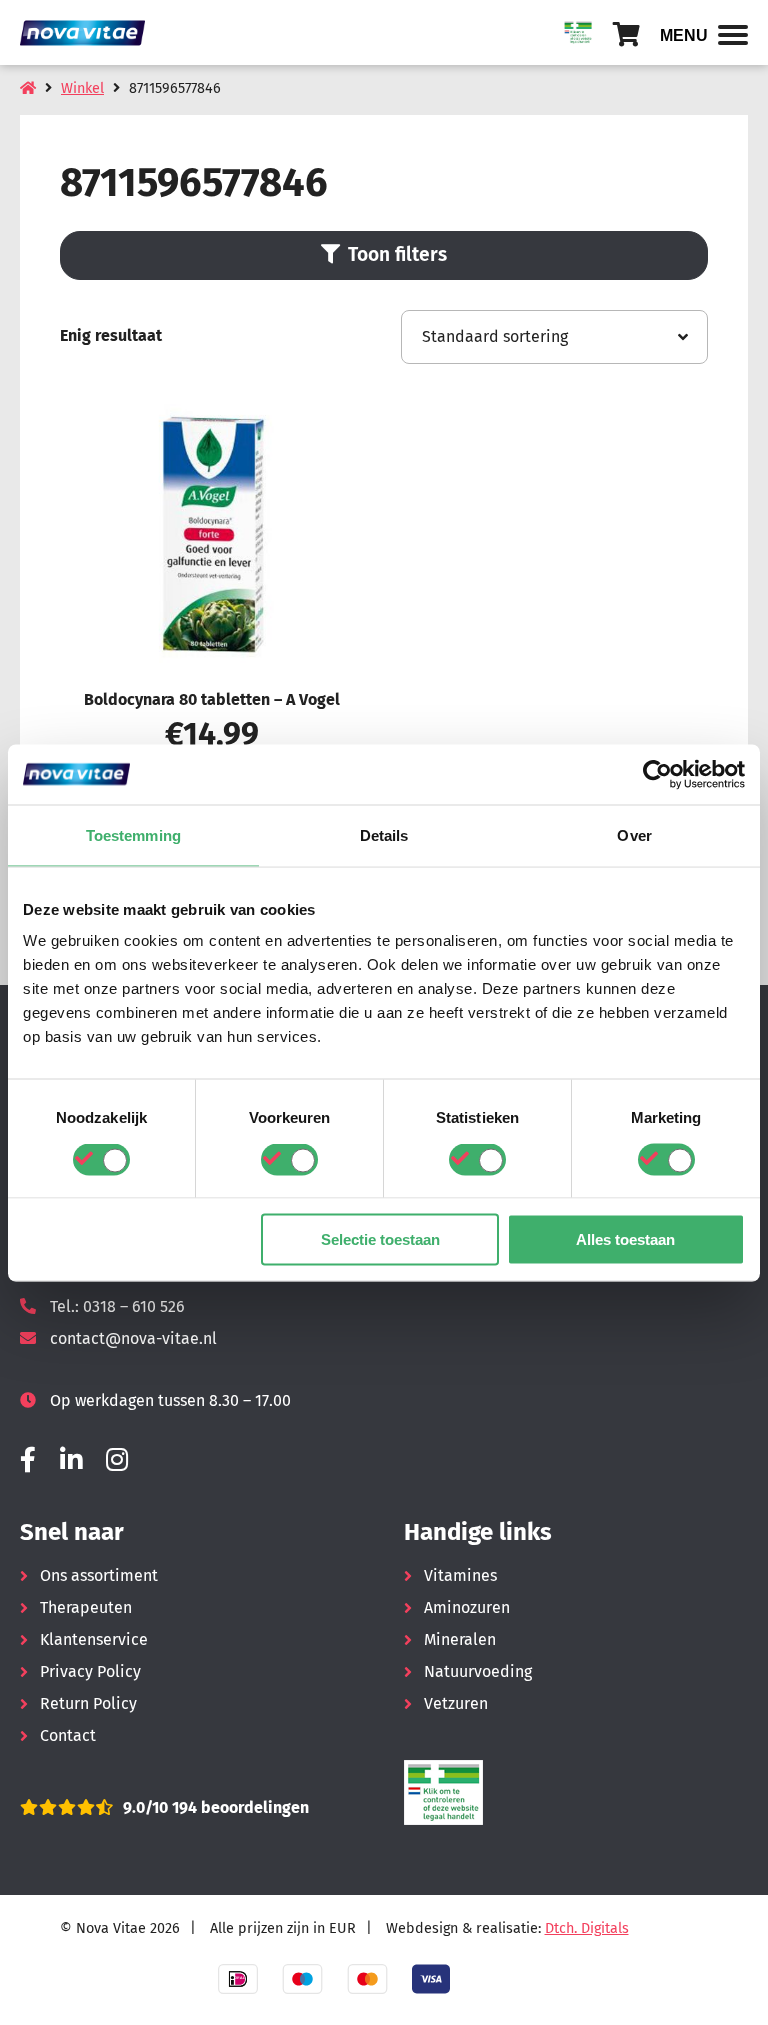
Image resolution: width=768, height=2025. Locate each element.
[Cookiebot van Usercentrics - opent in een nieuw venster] (657, 774)
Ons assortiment (99, 1575)
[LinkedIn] (71, 1460)
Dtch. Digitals (587, 1928)
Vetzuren (456, 1703)
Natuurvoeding (478, 1671)
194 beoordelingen (238, 1807)
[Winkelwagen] (626, 34)
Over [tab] (634, 834)
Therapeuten (86, 1607)
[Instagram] (117, 1460)
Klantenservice (94, 1639)
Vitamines (460, 1575)
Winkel (82, 88)
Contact (68, 1735)
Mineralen (460, 1639)
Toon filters (397, 254)
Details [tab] (384, 834)
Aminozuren (467, 1607)
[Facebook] (28, 1460)
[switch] (289, 1159)
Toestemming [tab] (133, 834)
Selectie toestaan (380, 1239)
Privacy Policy (90, 1671)
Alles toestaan (625, 1239)
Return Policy (88, 1703)
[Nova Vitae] (90, 32)
